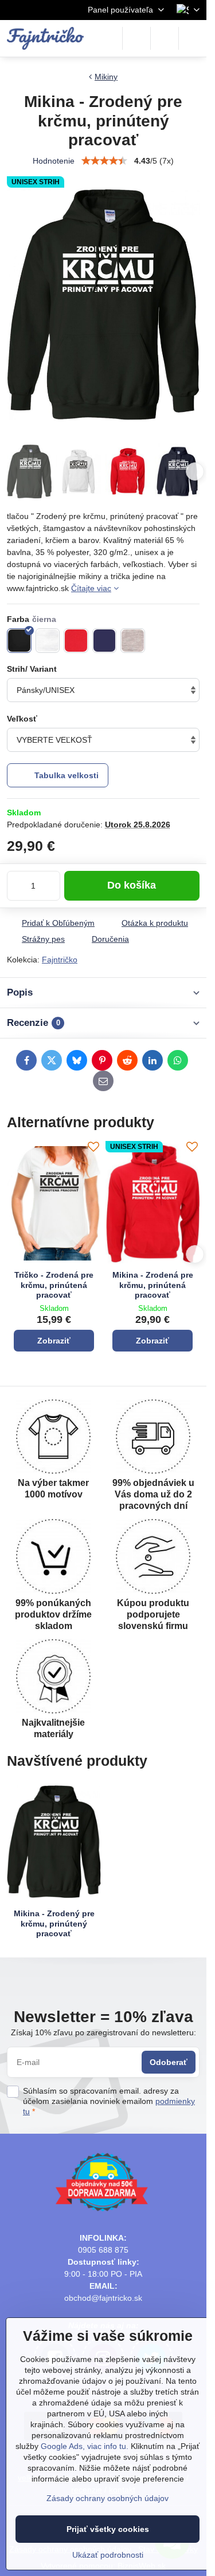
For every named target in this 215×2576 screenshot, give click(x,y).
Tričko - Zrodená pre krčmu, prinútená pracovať (54, 1285)
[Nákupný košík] (165, 38)
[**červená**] (76, 641)
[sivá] (133, 641)
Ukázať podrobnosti (108, 2555)
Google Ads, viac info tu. (85, 2446)
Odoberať (169, 2062)
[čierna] (19, 641)
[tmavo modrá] (105, 641)
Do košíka (132, 885)
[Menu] (193, 38)
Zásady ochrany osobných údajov (107, 2498)
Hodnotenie (54, 161)
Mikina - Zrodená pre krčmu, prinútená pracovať (153, 1285)
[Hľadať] (136, 38)
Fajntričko (60, 960)
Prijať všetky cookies (108, 2529)
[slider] (104, 161)
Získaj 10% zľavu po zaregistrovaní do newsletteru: (103, 2032)
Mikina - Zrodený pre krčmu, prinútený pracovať (54, 1923)
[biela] (48, 641)
